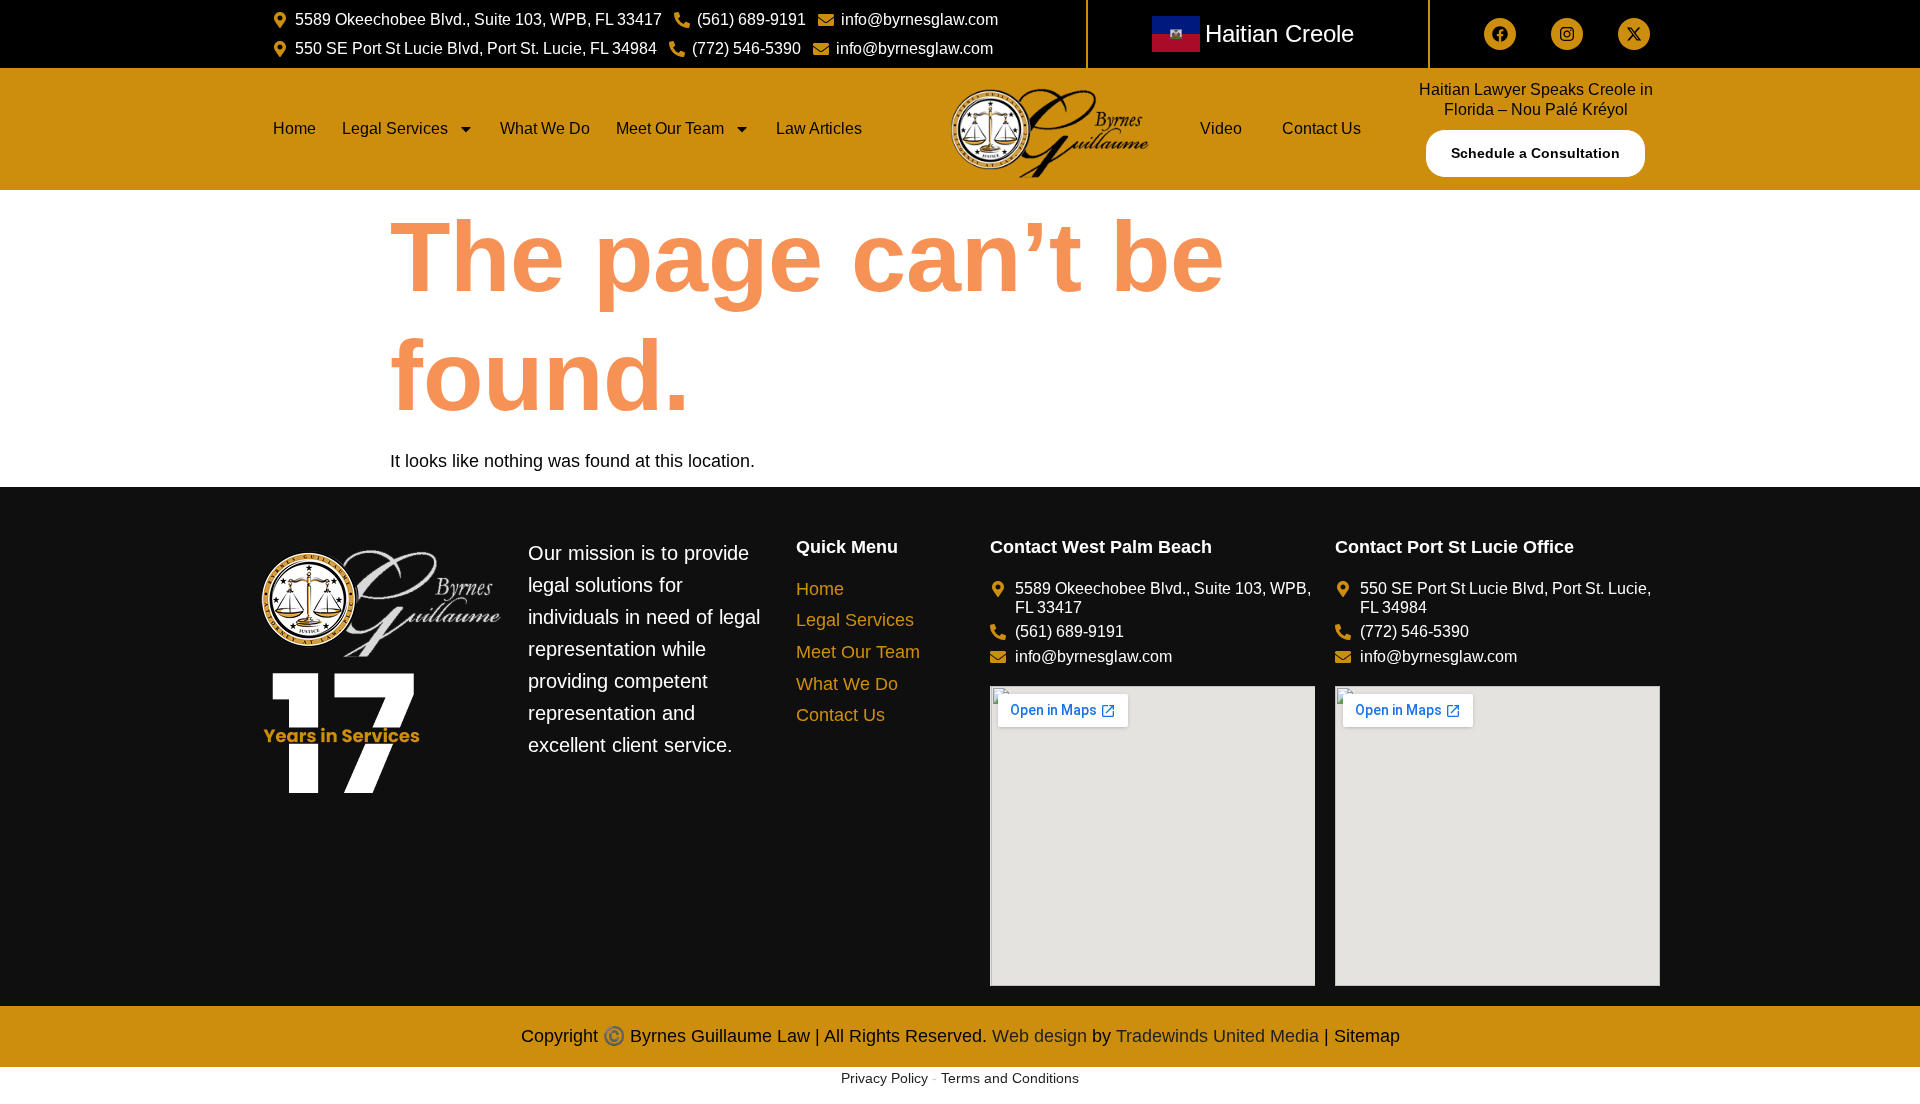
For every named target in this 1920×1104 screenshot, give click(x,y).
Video (1221, 128)
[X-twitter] (1634, 34)
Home (294, 128)
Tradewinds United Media (1217, 1036)
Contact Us (1321, 128)
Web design (1037, 1036)
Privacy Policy (884, 1078)
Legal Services (395, 128)
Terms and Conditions (1010, 1078)
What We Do (545, 128)
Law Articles (819, 128)
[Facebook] (1500, 34)
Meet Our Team (670, 128)
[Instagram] (1567, 34)
